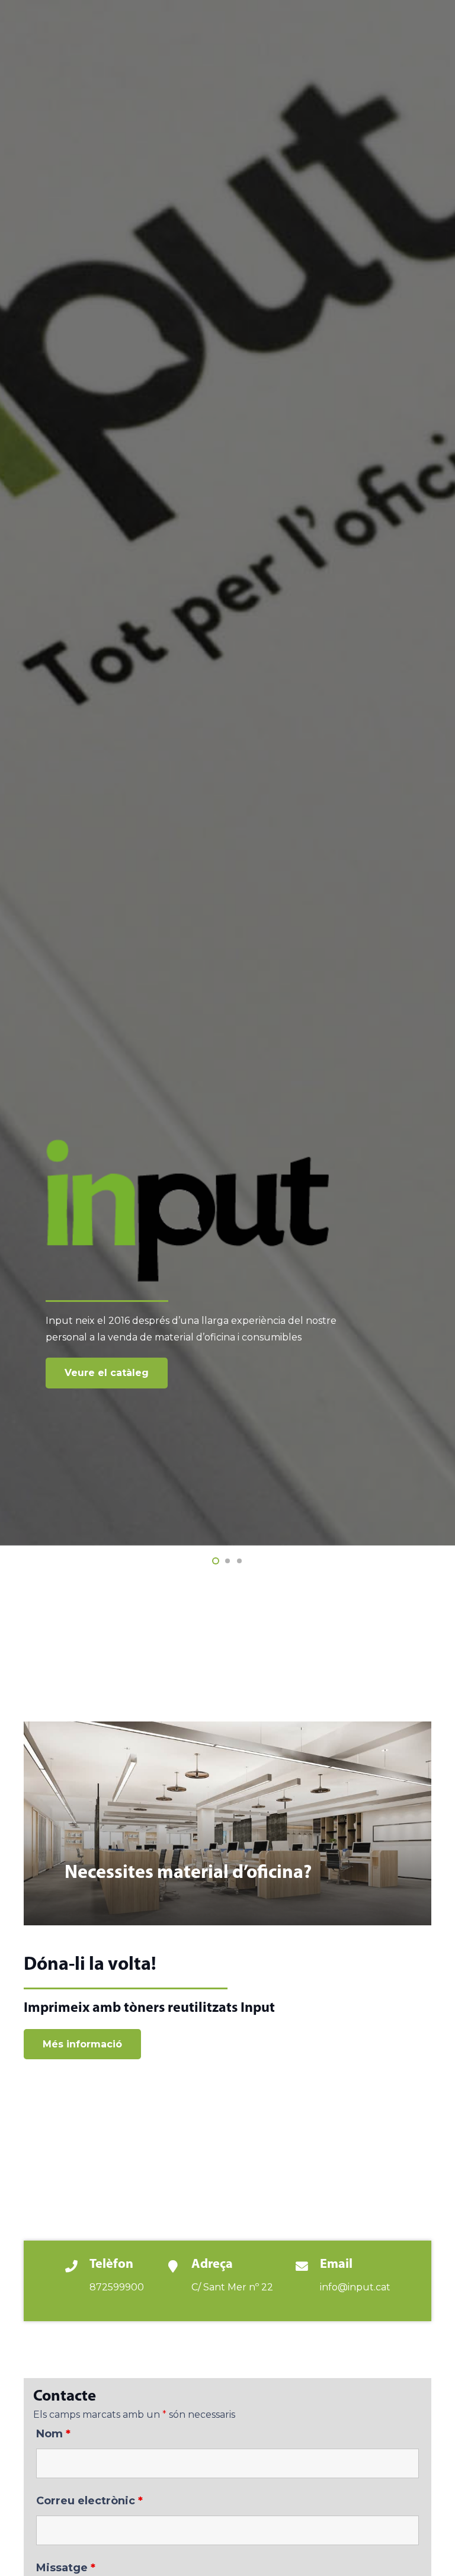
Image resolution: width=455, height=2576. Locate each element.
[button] (216, 1561)
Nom (53, 2434)
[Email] (307, 2268)
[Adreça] (178, 2268)
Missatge (66, 2568)
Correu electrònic (89, 2501)
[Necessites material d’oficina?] (227, 1823)
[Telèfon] (77, 2268)
